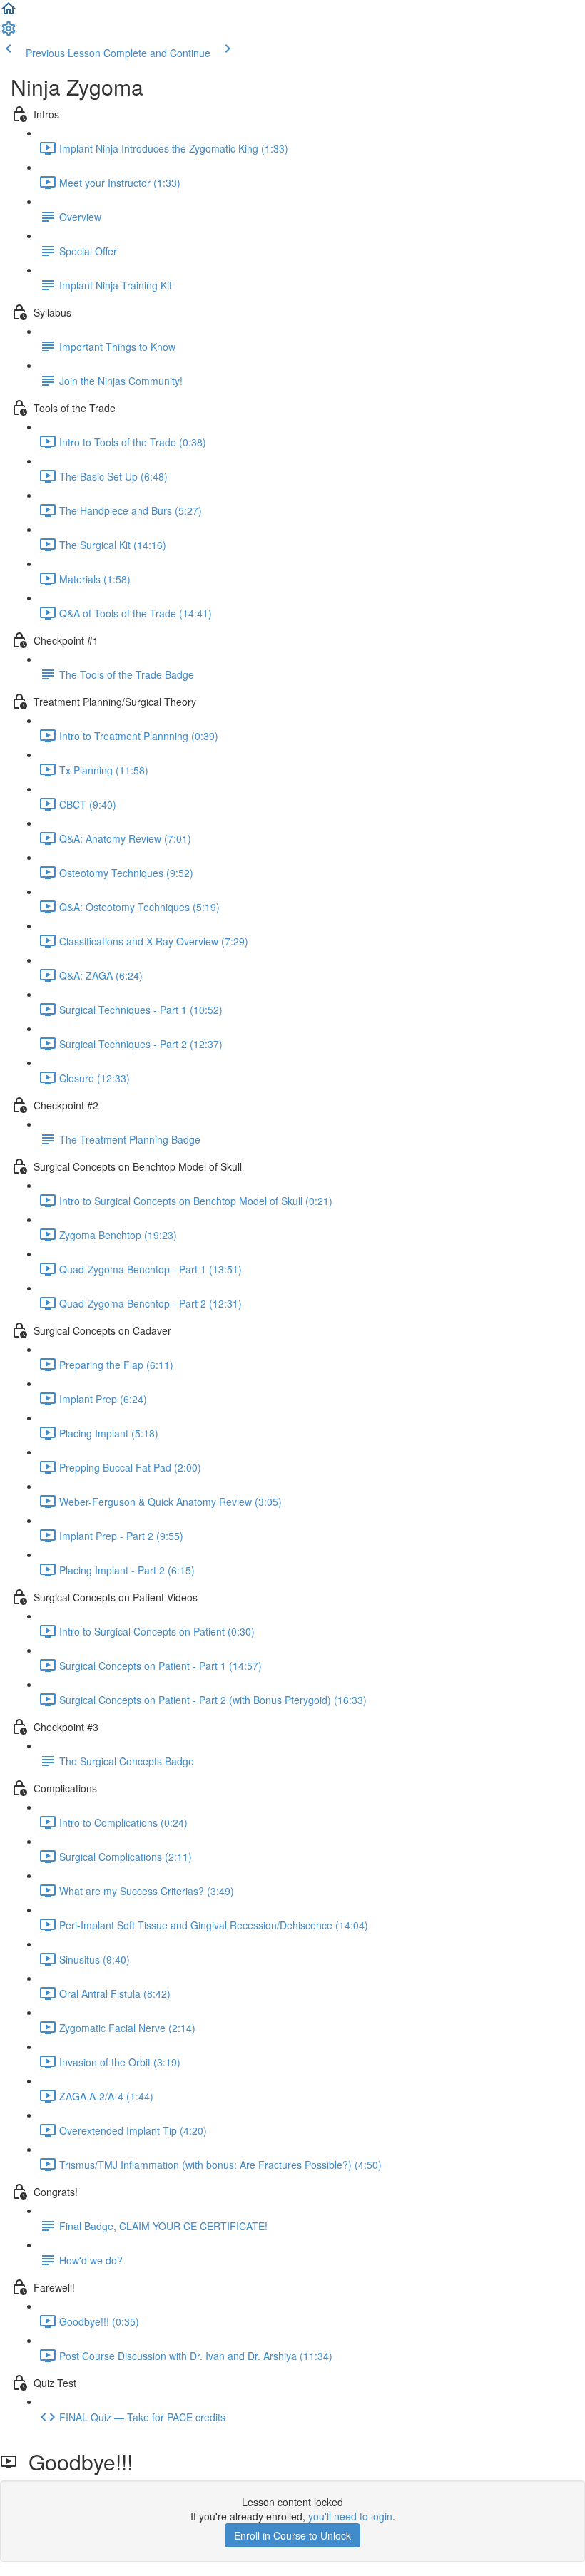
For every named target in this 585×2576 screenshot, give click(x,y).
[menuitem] (9, 33)
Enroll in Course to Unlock (292, 2535)
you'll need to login (350, 2516)
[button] (9, 13)
